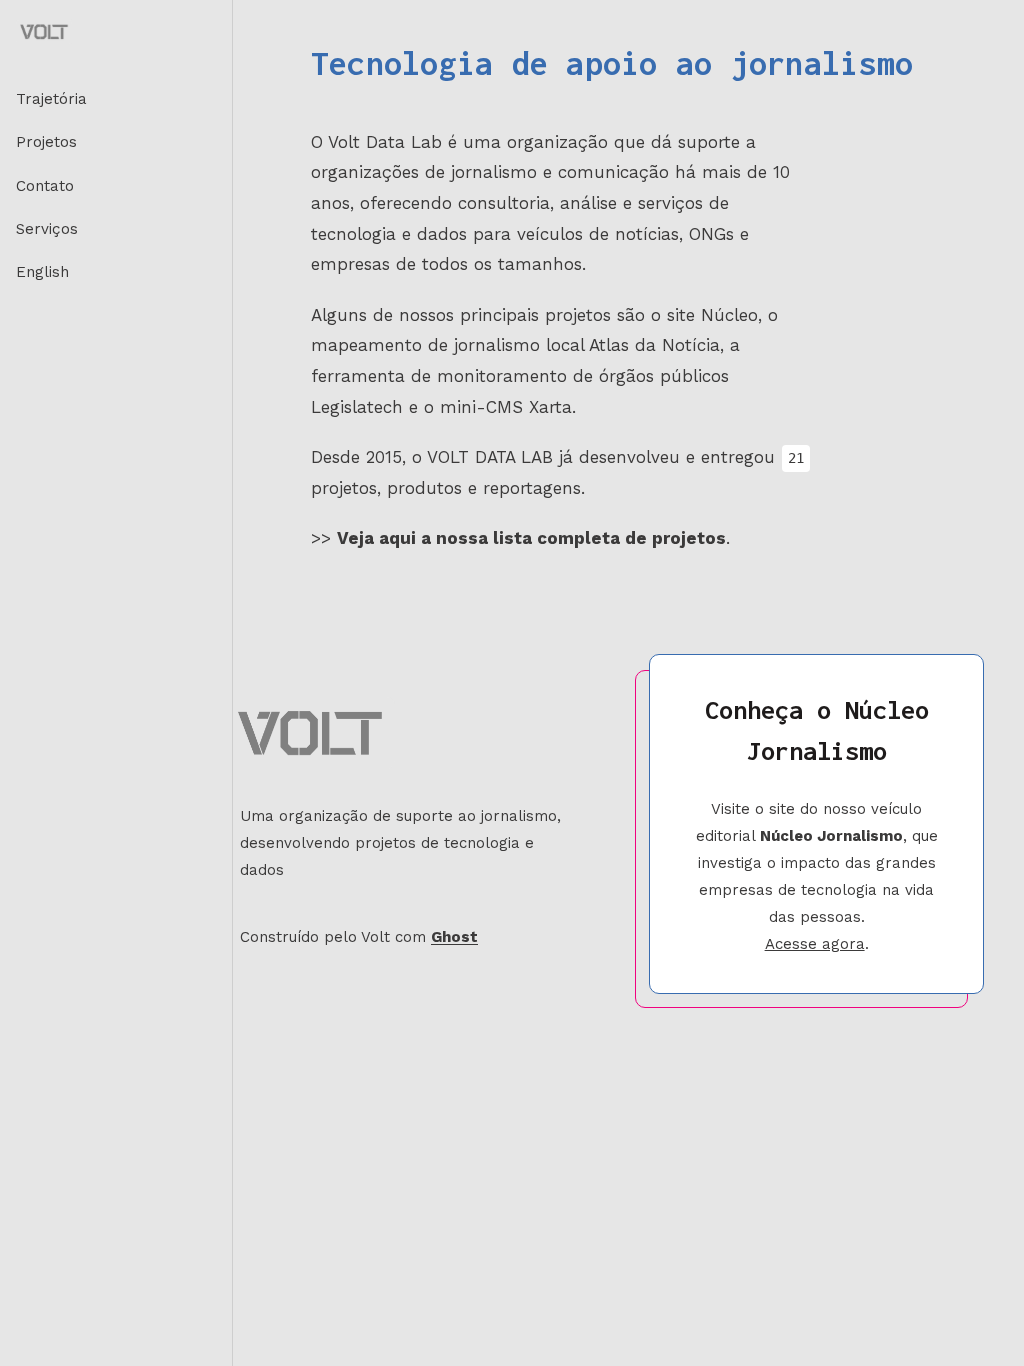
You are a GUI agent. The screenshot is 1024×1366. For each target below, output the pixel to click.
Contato (45, 186)
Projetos (46, 142)
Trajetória (51, 99)
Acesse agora (815, 944)
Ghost (454, 937)
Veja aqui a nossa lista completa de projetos (531, 538)
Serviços (47, 229)
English (42, 272)
